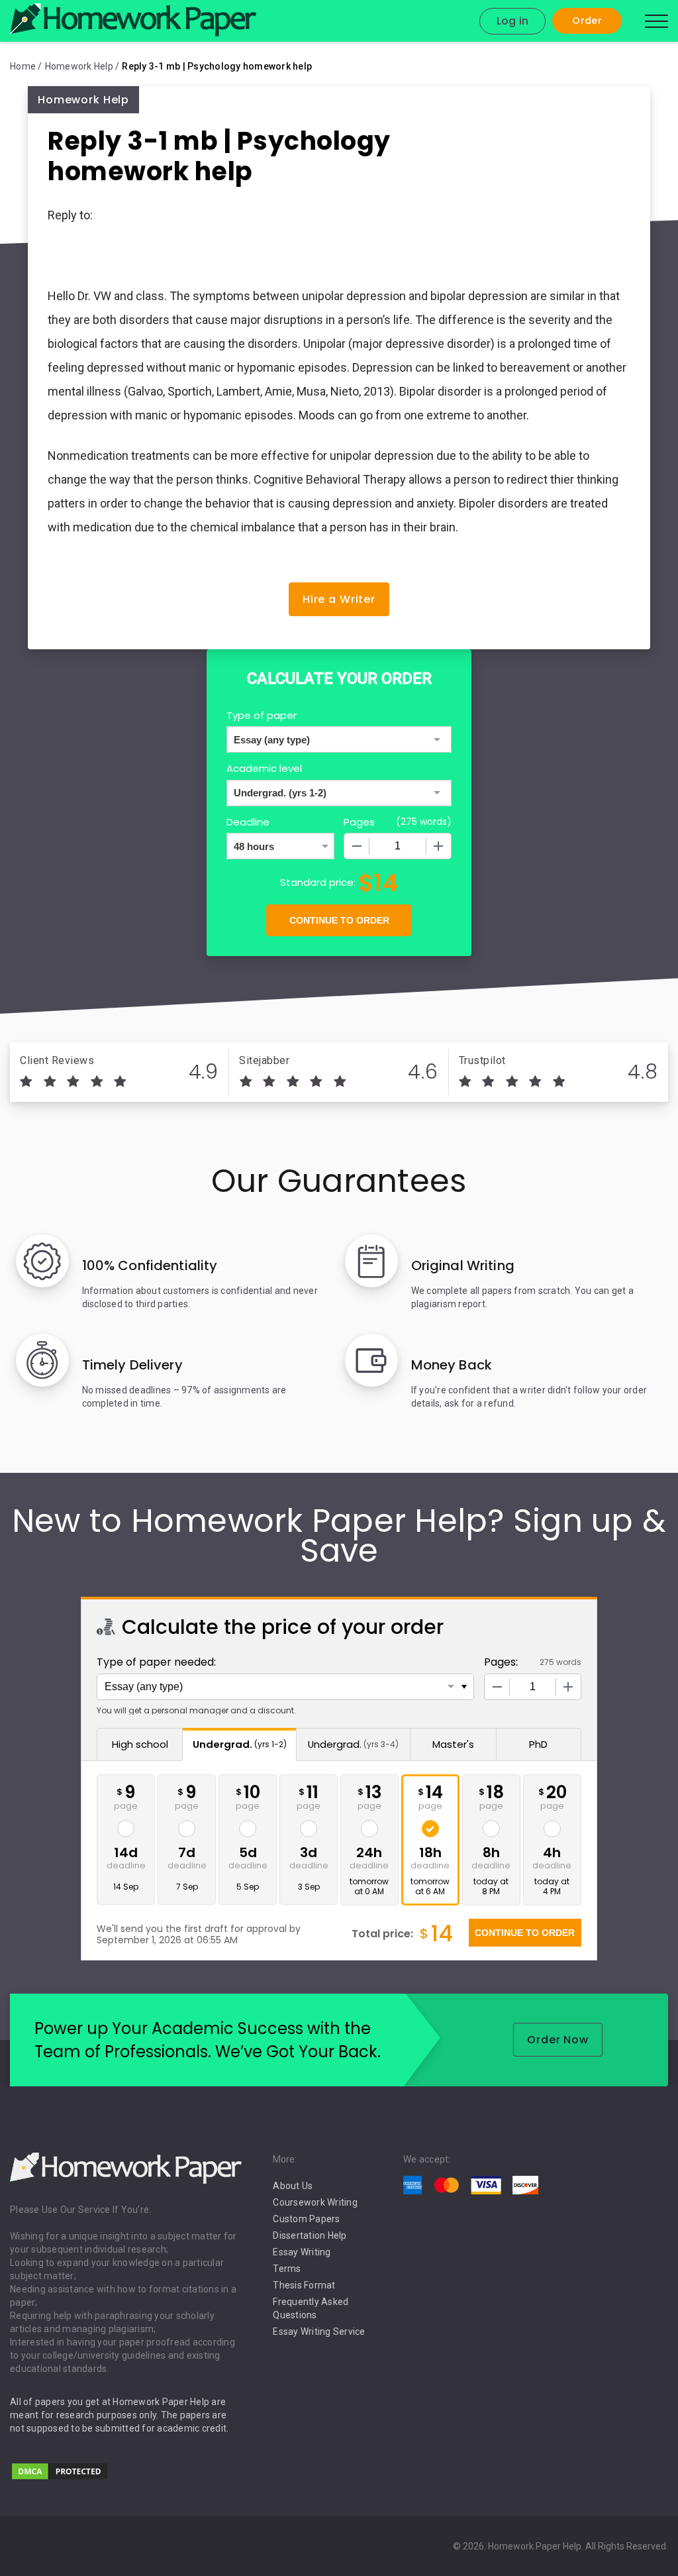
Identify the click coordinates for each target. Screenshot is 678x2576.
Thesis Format (304, 2285)
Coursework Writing (315, 2202)
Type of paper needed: (156, 1662)
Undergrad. (240, 1744)
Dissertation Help (310, 2235)
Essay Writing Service (319, 2332)
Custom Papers (306, 2219)
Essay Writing (302, 2252)
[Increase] (438, 846)
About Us (293, 2186)
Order (587, 21)
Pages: (501, 1662)
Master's (453, 1744)
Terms (287, 2269)
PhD (538, 1744)
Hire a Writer (339, 599)
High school (140, 1744)
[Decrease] (357, 846)
